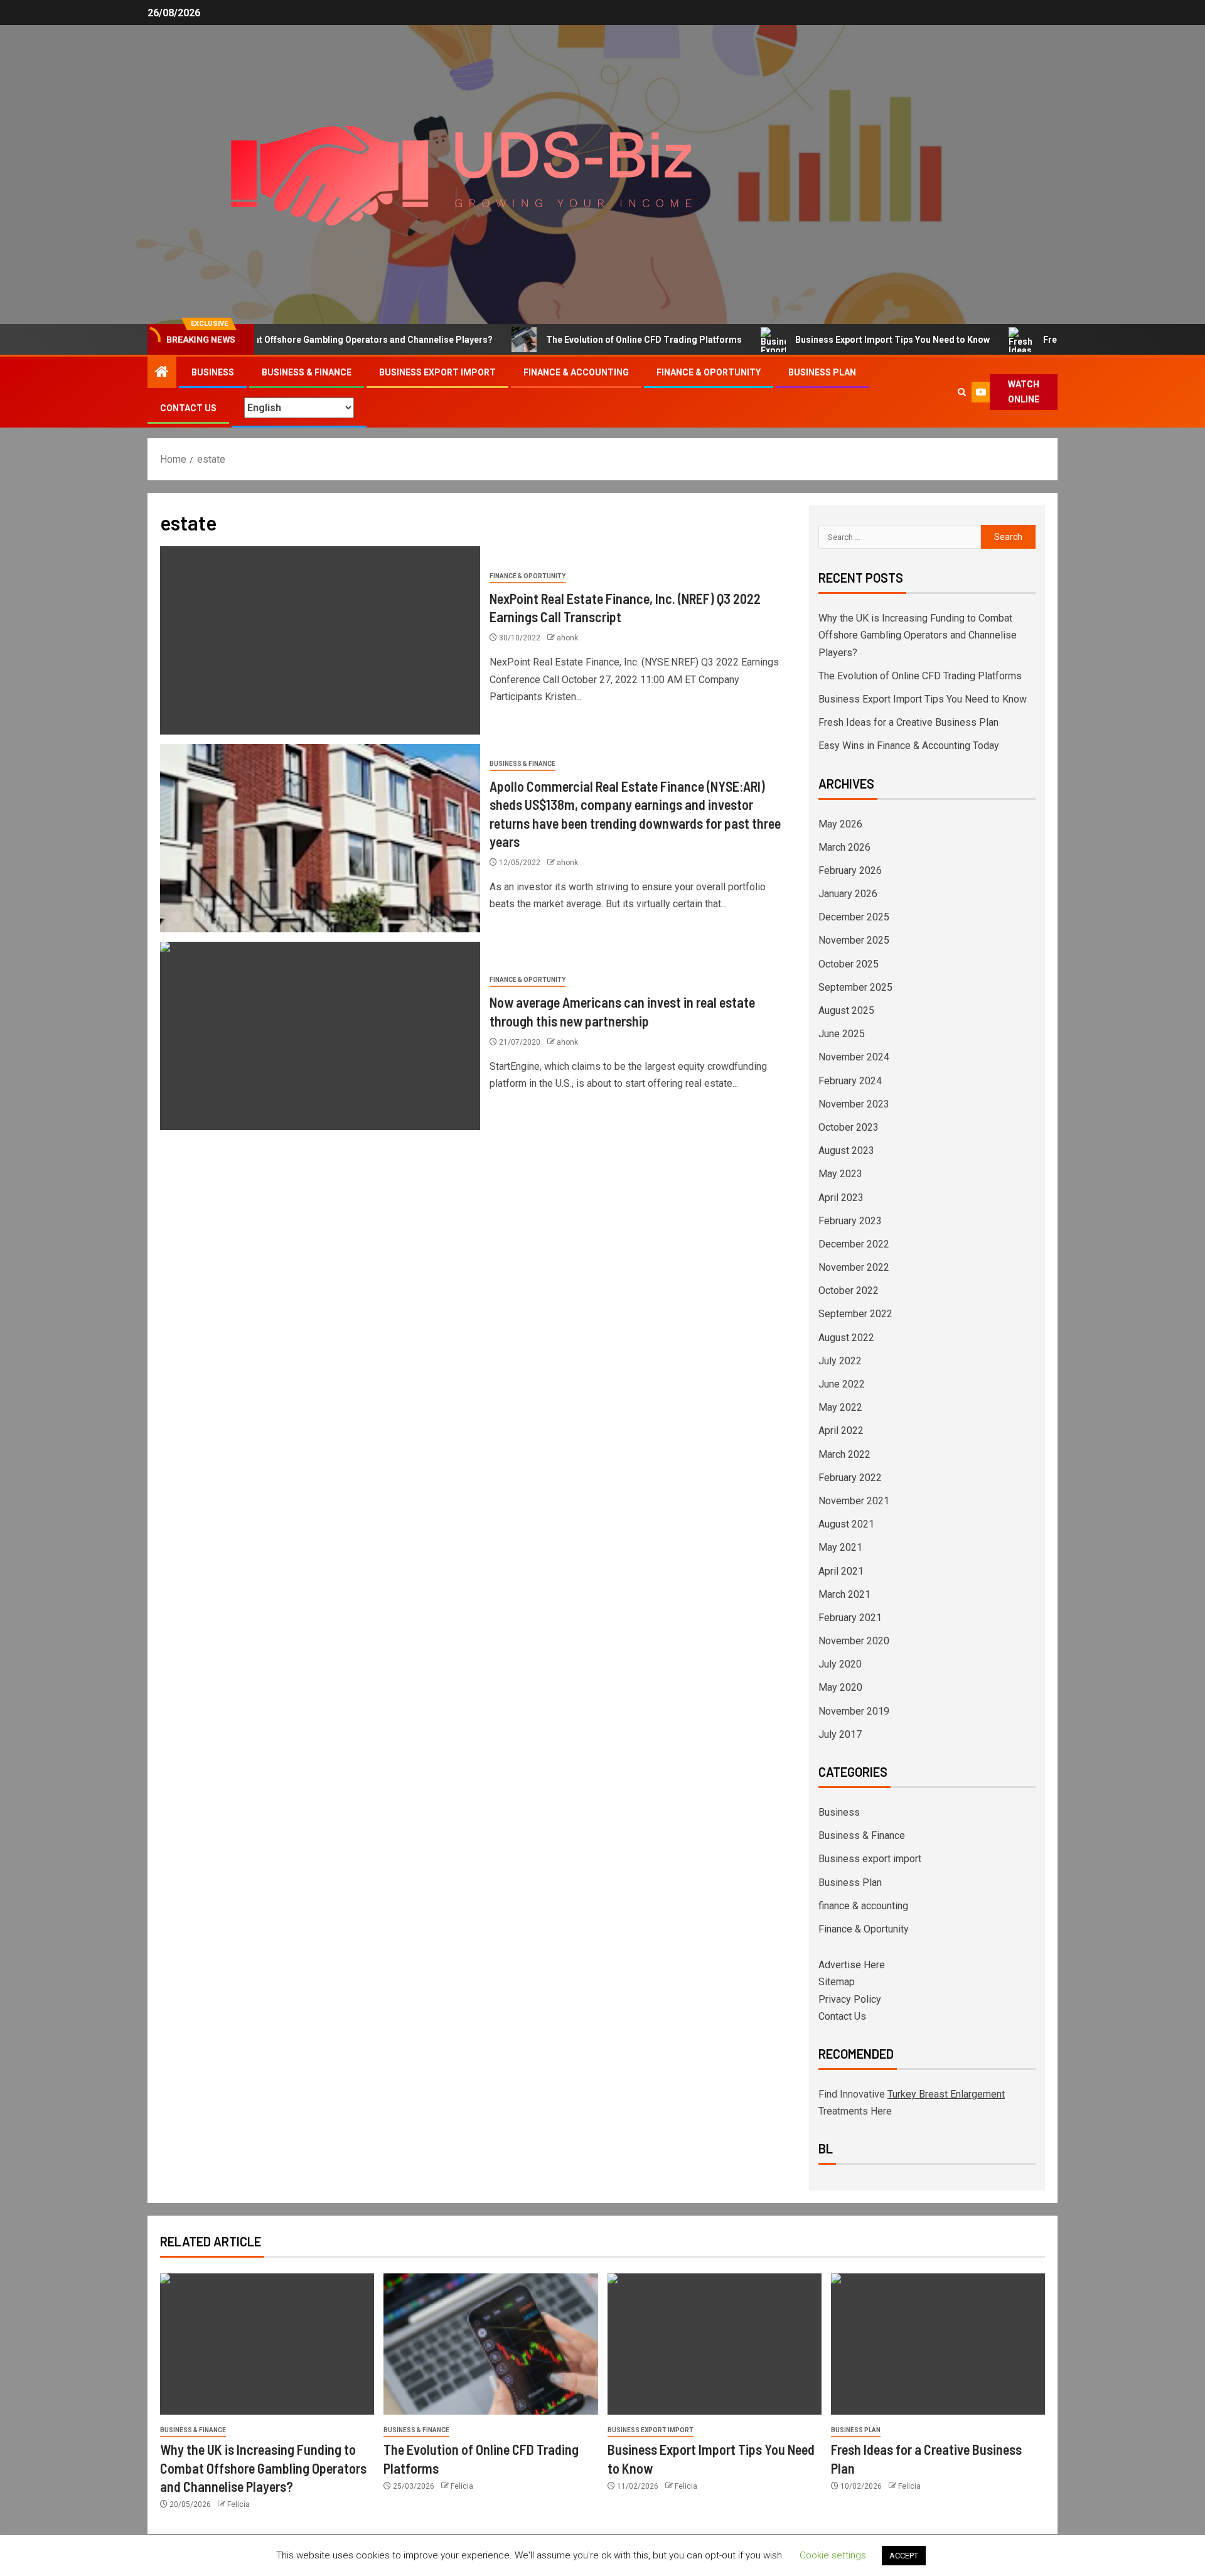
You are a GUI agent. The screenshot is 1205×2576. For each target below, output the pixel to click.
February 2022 (850, 1478)
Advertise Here (852, 1965)
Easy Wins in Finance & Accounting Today (909, 746)
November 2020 (854, 1641)
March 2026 (844, 847)
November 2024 (854, 1057)
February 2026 (850, 870)
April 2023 (841, 1198)
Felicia (238, 2504)
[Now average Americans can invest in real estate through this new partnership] (320, 1036)
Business (213, 372)
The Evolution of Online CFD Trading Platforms (586, 340)
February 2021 (850, 1618)
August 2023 (846, 1151)
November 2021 (854, 1501)
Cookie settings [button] (833, 2555)
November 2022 (854, 1267)
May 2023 (840, 1174)
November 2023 (854, 1104)
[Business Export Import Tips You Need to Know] (715, 2344)
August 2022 (846, 1338)
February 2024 (850, 1081)
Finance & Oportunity (709, 372)
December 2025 (854, 917)
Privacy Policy (850, 1999)
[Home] (162, 373)
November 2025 (854, 940)
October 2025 (849, 964)
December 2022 (854, 1244)
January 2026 (848, 894)
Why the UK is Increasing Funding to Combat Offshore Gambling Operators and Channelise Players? (918, 635)
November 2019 (854, 1711)
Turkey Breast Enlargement (946, 2094)
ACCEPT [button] (904, 2556)
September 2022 (855, 1314)
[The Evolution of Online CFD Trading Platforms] (490, 2344)
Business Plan (822, 372)
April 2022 (841, 1431)
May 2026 (840, 824)
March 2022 (844, 1454)
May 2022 (840, 1407)
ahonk (567, 638)
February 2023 (850, 1221)
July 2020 (840, 1664)
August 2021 (846, 1524)
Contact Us (188, 408)
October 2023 (849, 1127)
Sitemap (837, 1982)
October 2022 (849, 1291)
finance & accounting (576, 372)
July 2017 (840, 1734)
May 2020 (840, 1687)
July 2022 (840, 1361)
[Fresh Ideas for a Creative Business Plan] (938, 2344)
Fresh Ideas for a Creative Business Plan (1069, 340)
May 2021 (840, 1547)
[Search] (961, 392)
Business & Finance (307, 372)
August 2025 (846, 1010)
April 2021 (841, 1571)
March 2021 (844, 1594)
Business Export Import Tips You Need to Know (835, 340)
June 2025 (842, 1034)
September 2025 (855, 987)
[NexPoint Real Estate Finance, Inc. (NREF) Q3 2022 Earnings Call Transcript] (320, 640)
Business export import (437, 372)
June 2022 (842, 1384)
